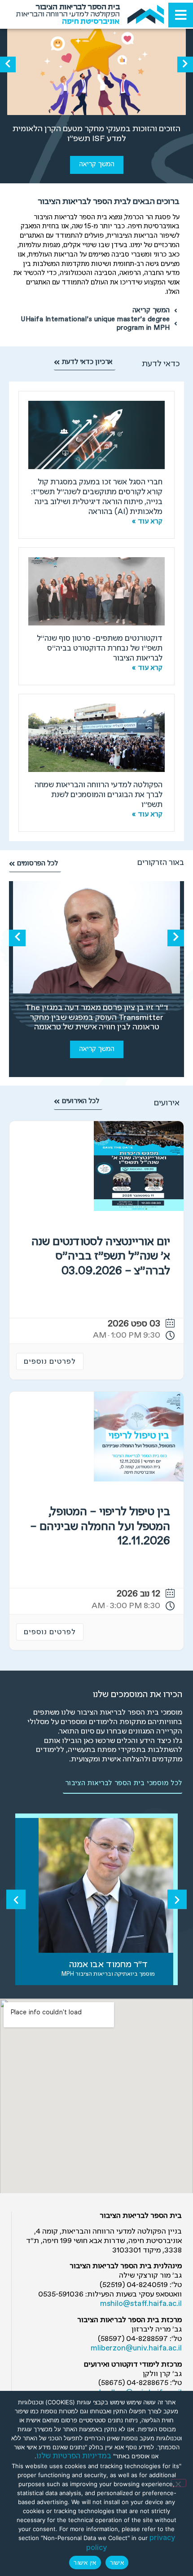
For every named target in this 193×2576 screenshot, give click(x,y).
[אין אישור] (179, 2483)
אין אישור (85, 2563)
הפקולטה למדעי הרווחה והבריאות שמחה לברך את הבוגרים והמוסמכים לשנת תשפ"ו (99, 795)
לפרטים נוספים (50, 1362)
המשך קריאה (97, 164)
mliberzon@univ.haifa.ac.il (136, 2348)
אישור (117, 2563)
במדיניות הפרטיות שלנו (74, 2456)
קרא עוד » (147, 522)
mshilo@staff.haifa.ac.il (141, 2304)
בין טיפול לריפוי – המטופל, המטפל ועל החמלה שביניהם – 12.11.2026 (100, 1527)
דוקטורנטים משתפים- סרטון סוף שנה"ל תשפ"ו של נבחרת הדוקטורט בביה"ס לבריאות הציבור (100, 649)
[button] (185, 64)
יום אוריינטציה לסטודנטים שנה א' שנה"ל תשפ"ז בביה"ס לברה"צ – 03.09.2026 (101, 1257)
